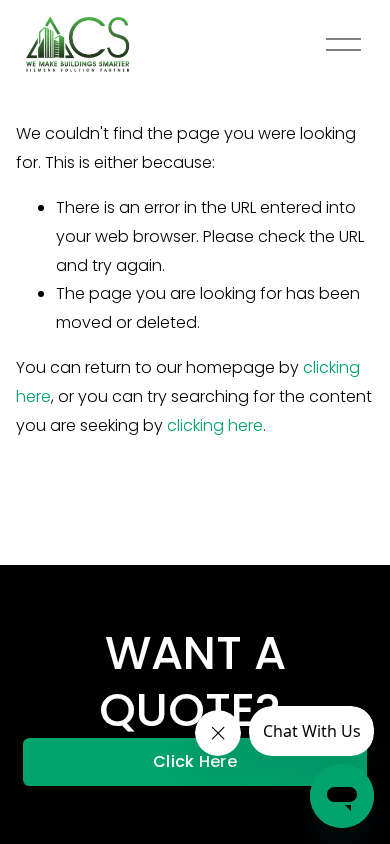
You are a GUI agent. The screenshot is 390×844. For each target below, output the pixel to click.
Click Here (195, 761)
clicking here (215, 425)
